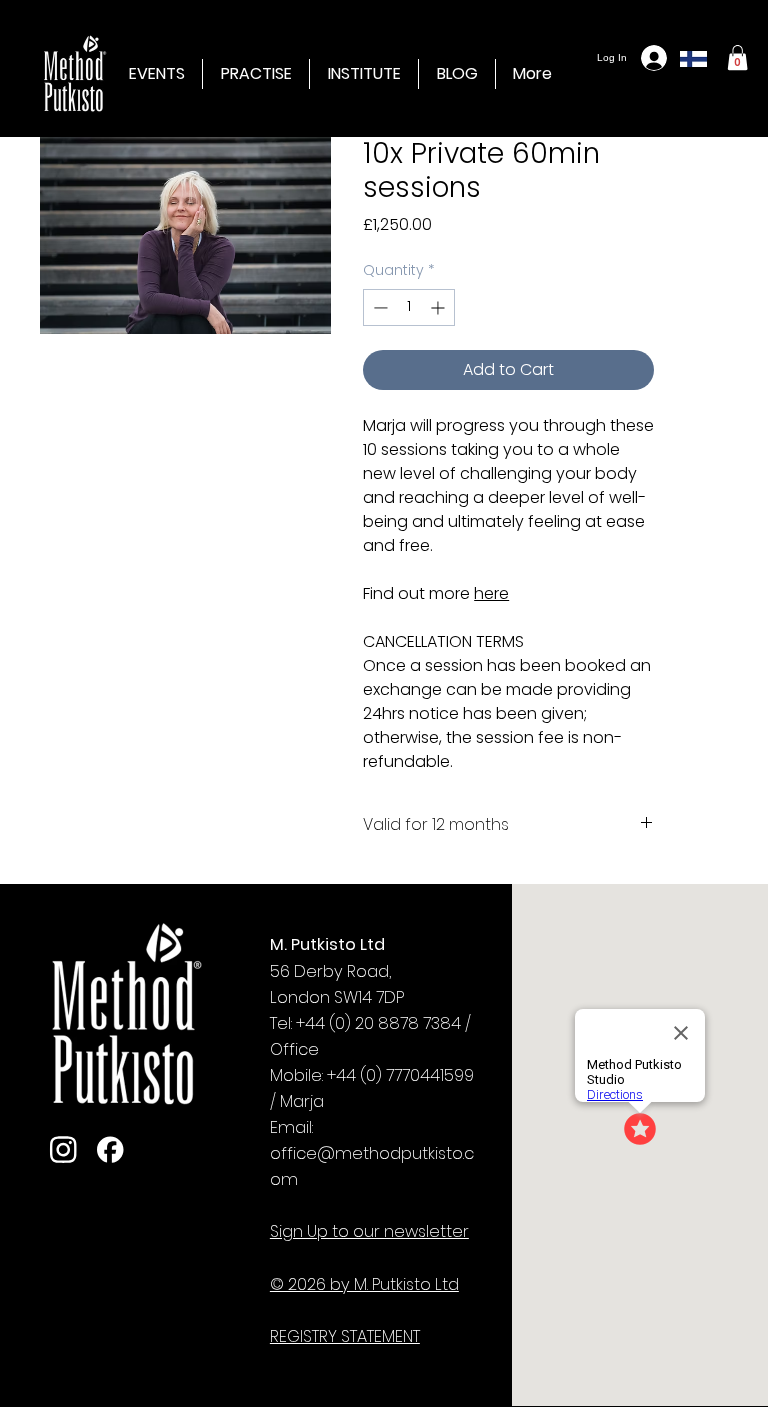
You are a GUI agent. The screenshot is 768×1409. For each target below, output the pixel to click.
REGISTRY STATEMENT (345, 1336)
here (491, 593)
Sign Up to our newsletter (369, 1231)
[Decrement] (378, 307)
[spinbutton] (409, 307)
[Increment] (439, 307)
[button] (364, 74)
